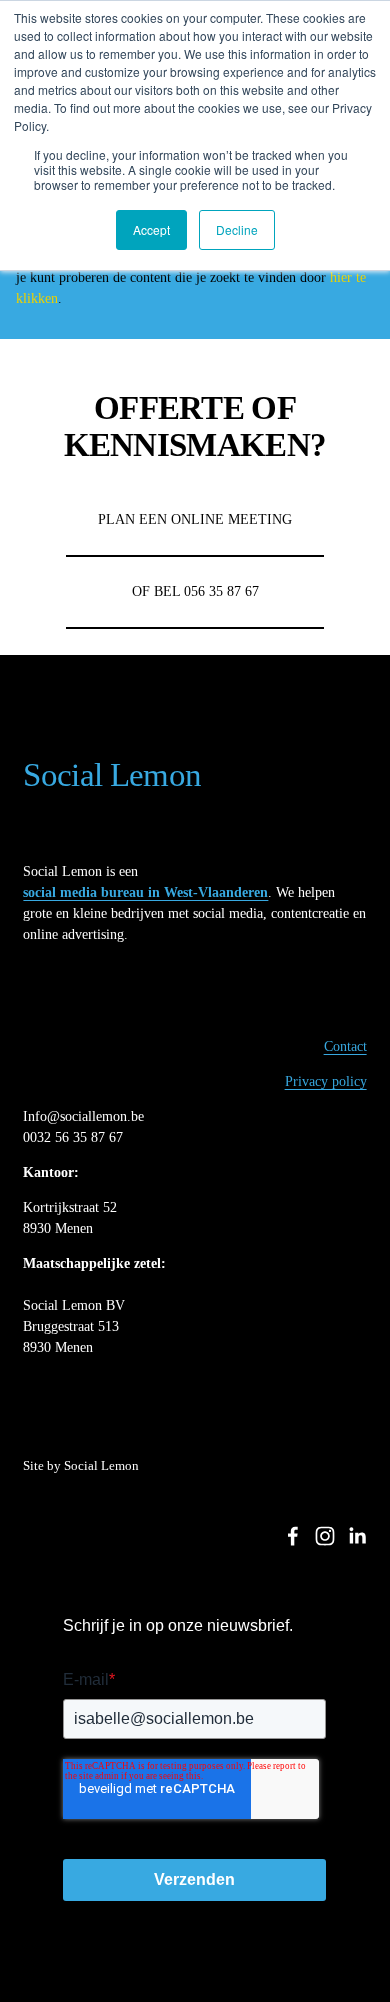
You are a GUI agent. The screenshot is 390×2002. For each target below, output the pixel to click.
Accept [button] (151, 229)
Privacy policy (326, 1081)
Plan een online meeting (195, 519)
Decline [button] (237, 229)
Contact (345, 1046)
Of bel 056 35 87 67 (195, 591)
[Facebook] (293, 1536)
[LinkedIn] (357, 1536)
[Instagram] (325, 1536)
